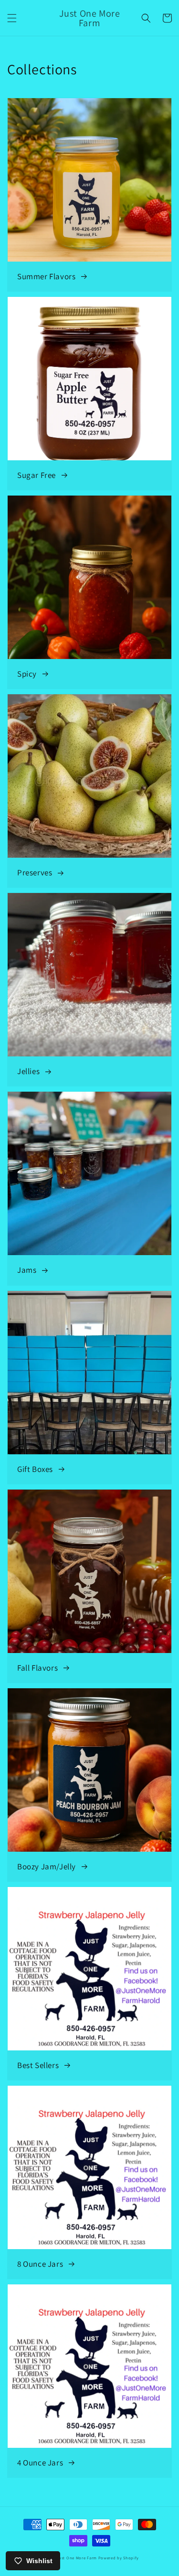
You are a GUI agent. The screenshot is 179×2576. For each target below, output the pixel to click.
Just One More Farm (77, 2558)
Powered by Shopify (119, 2558)
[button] (12, 18)
